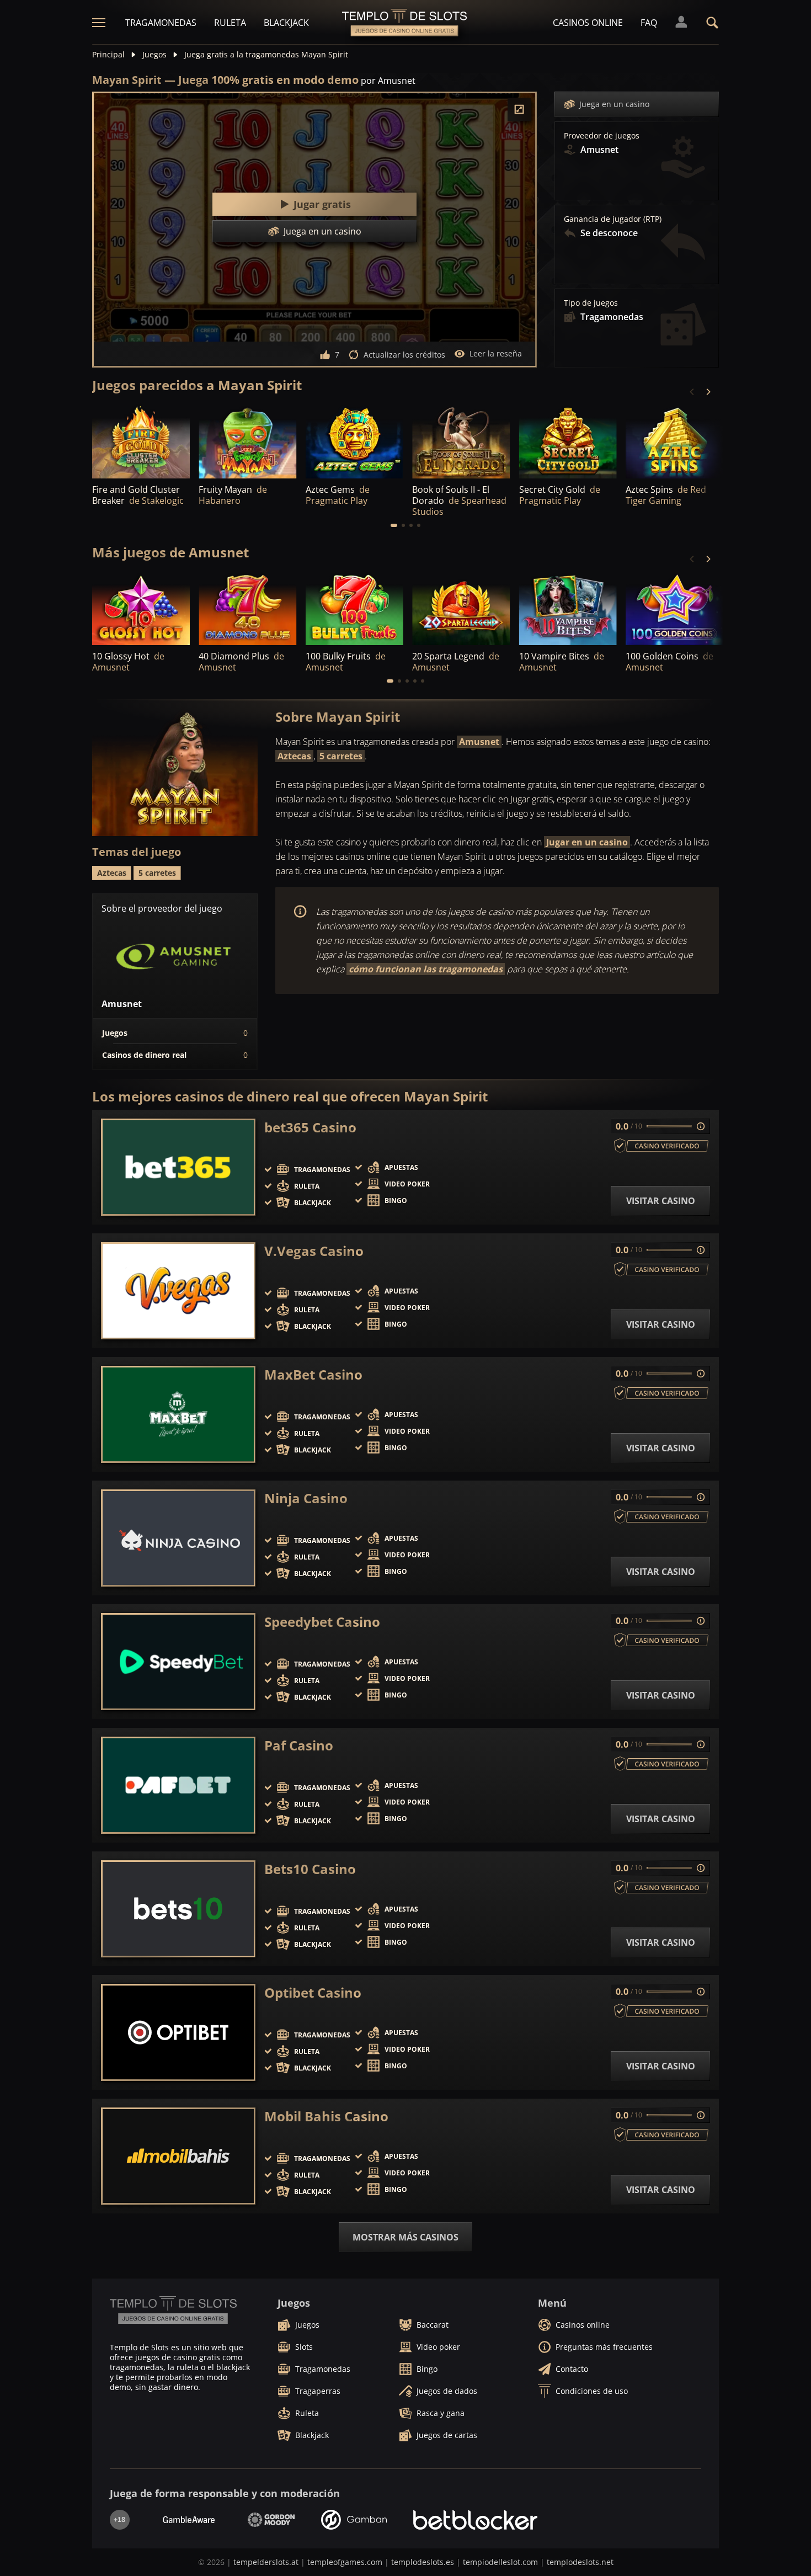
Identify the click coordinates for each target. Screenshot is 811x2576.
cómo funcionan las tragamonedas (426, 969)
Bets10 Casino (310, 1869)
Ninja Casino (306, 1498)
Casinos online (588, 23)
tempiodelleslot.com (500, 2562)
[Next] (708, 392)
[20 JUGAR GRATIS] (247, 608)
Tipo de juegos (591, 303)
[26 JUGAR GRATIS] (674, 441)
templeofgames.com (345, 2562)
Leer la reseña (496, 353)
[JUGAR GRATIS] (141, 441)
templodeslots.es (423, 2562)
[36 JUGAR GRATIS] (247, 441)
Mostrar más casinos (405, 2237)
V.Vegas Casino (314, 1251)
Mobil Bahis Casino (326, 2116)
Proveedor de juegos (602, 136)
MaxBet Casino (313, 1375)
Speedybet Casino (322, 1622)
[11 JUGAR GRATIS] (674, 608)
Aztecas (294, 756)
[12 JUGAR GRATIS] (141, 608)
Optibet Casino (313, 1993)
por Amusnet (388, 81)
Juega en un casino (614, 104)
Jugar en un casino (587, 842)
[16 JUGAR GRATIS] (354, 608)
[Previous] (692, 392)
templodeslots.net (580, 2562)
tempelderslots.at (266, 2562)
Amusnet (479, 742)
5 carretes (341, 756)
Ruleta (230, 23)
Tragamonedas (161, 23)
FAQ (649, 23)
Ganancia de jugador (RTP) (613, 219)
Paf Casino (299, 1745)
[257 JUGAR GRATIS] (354, 441)
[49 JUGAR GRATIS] (568, 441)
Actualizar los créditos (404, 355)
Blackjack (286, 23)
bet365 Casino (310, 1127)
